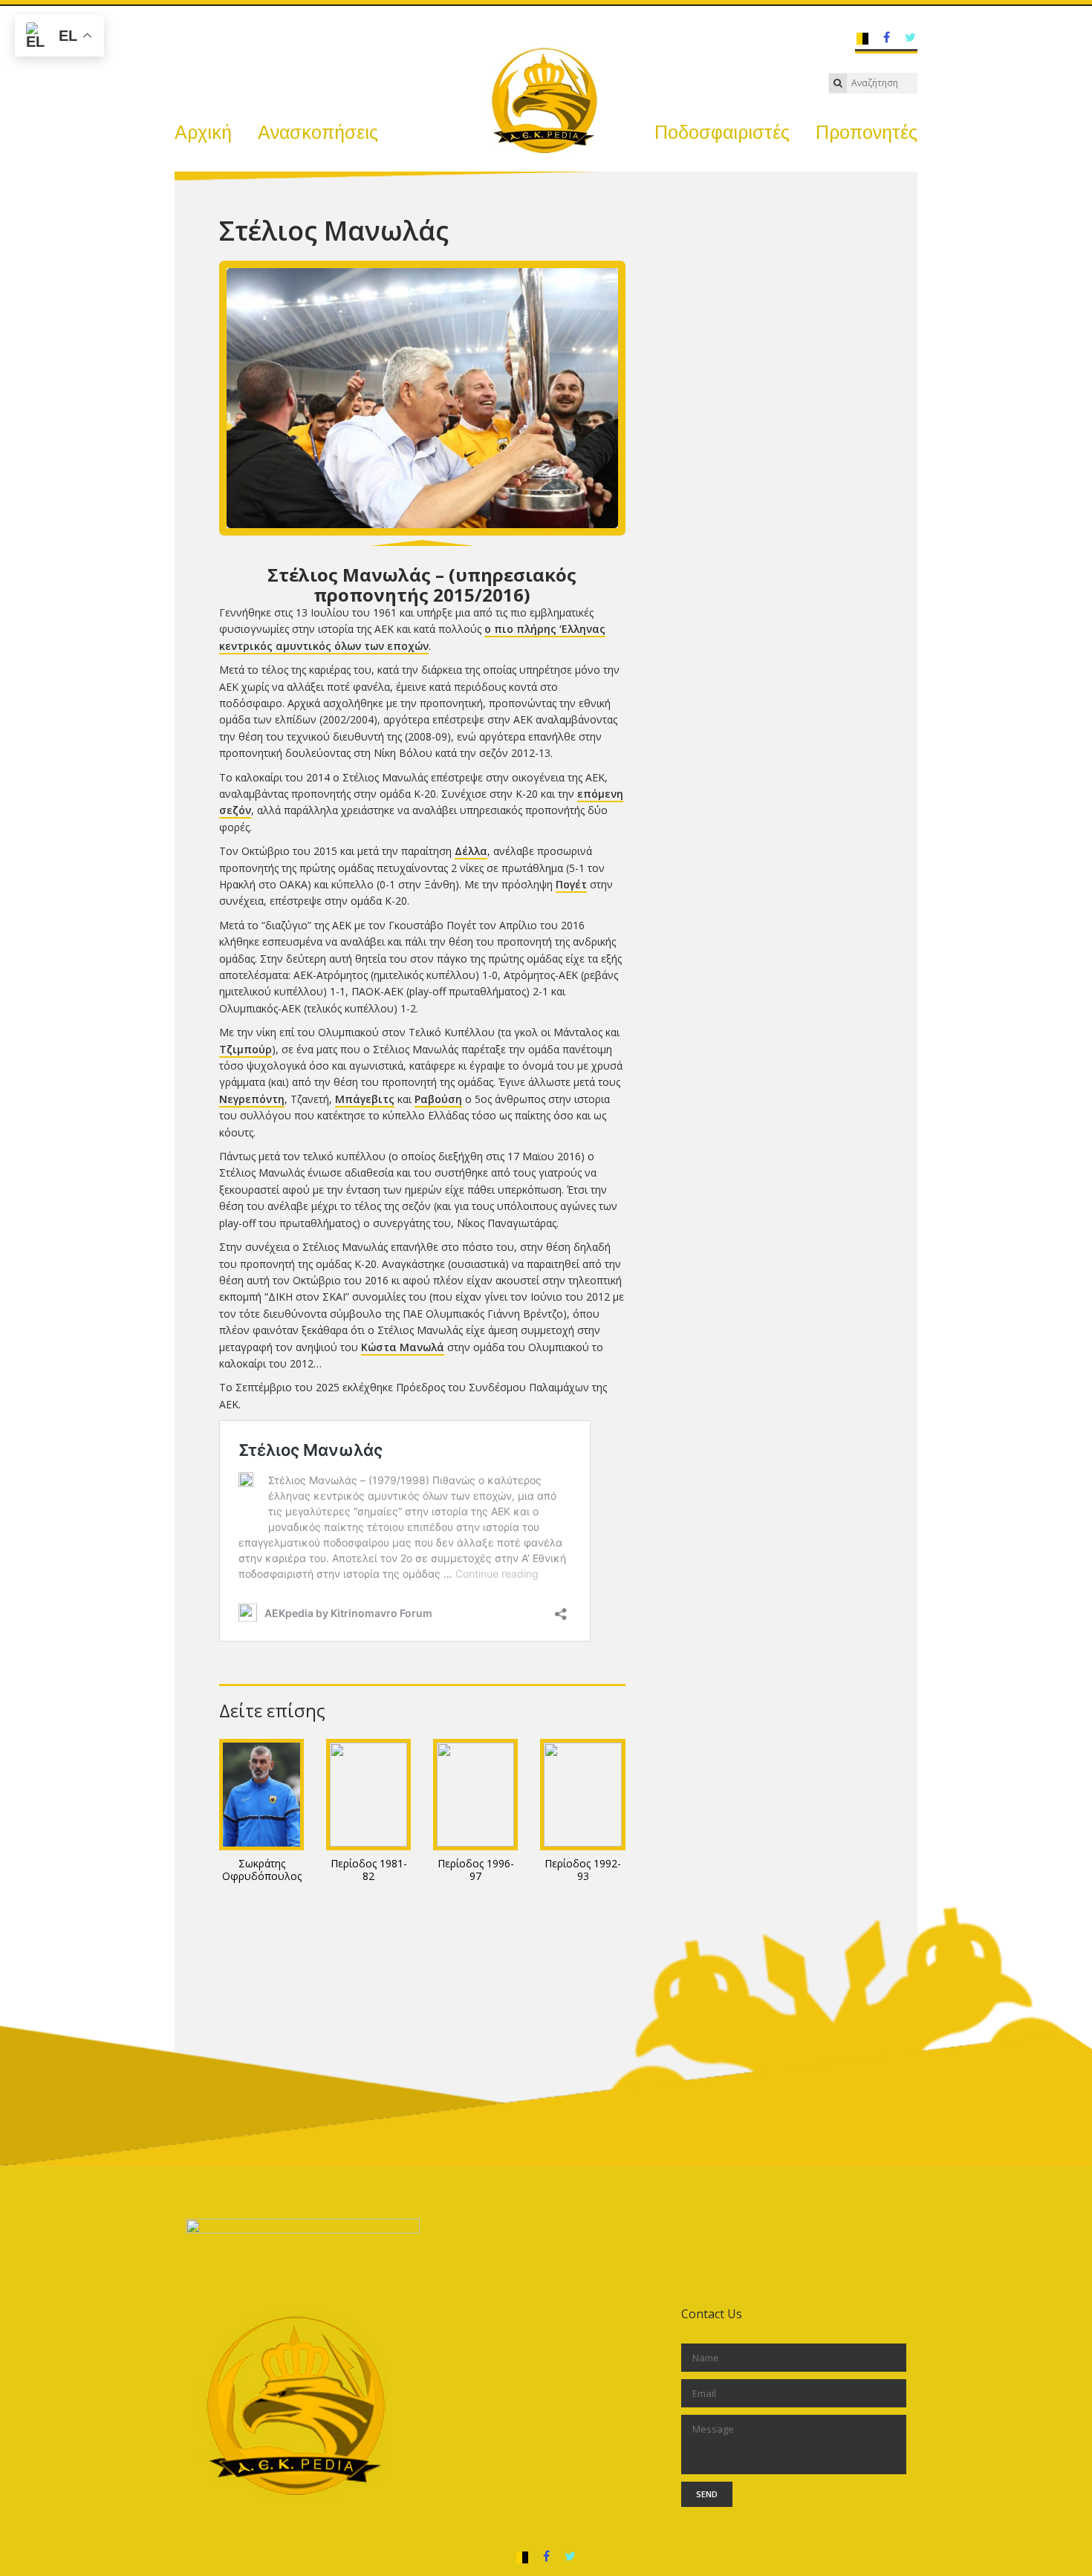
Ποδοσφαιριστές (722, 132)
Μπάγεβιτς (365, 1099)
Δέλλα (471, 851)
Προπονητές (867, 132)
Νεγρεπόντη (252, 1099)
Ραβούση (438, 1099)
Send (707, 2494)
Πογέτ (571, 884)
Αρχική (203, 132)
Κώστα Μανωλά (403, 1347)
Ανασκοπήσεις (318, 132)
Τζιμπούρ (246, 1049)
